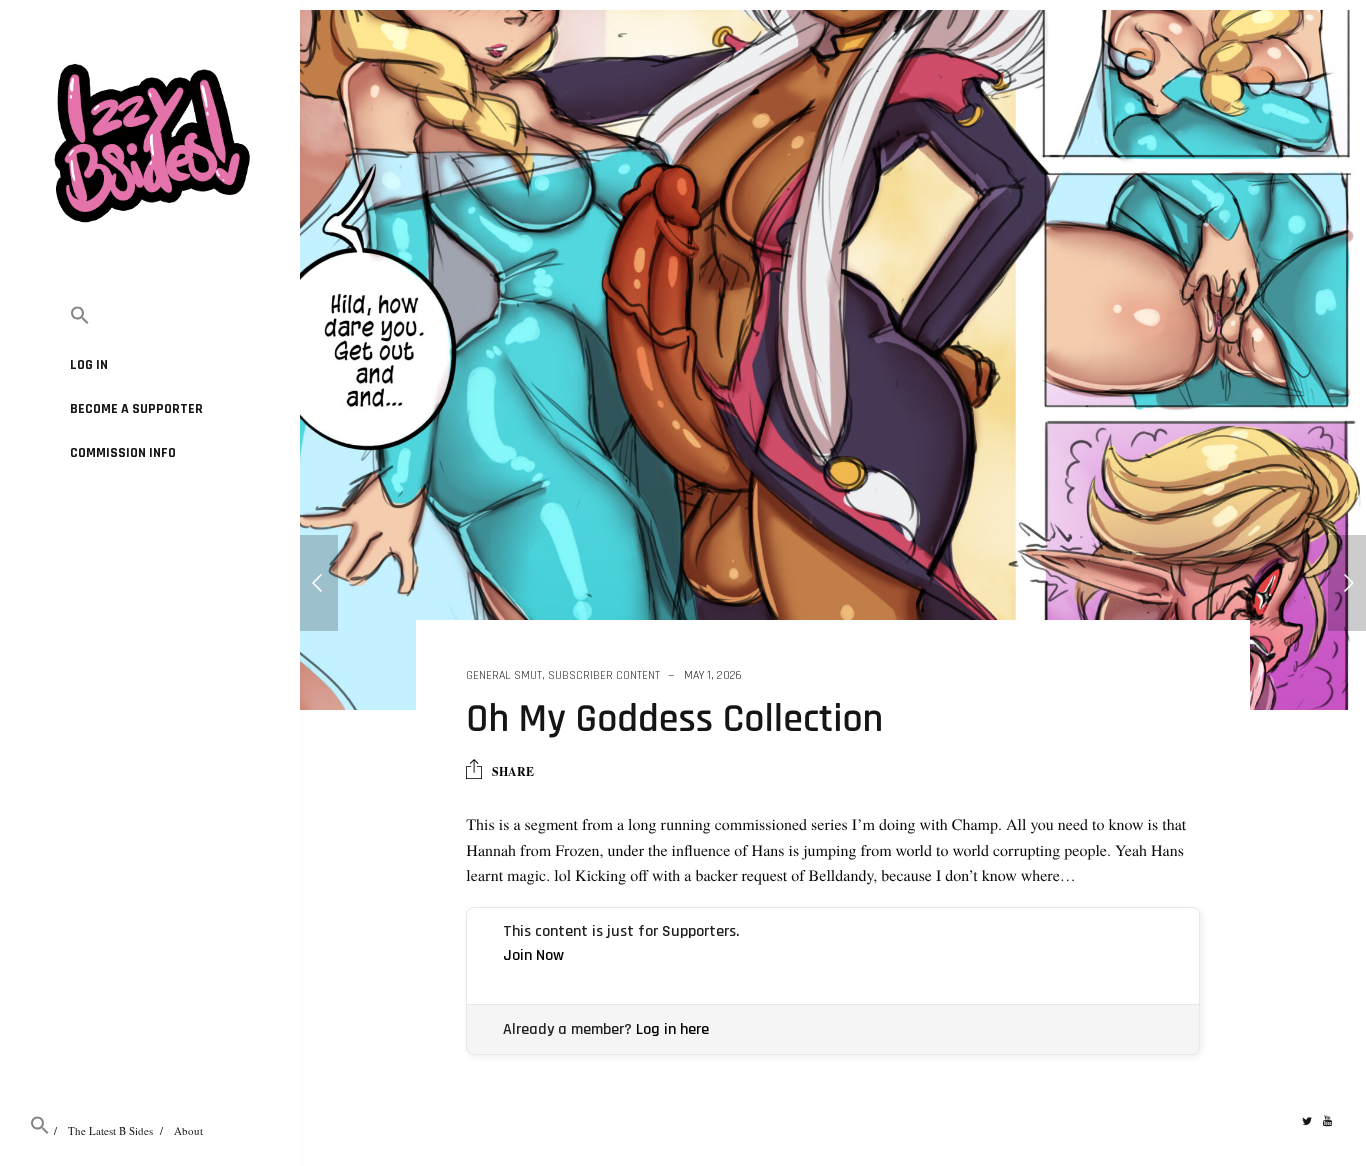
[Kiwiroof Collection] (319, 583)
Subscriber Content (604, 675)
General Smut (504, 675)
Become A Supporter (136, 409)
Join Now (533, 955)
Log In (89, 365)
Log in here (672, 1029)
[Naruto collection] (1347, 583)
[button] (150, 316)
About (188, 1130)
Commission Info (123, 453)
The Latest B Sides (110, 1130)
